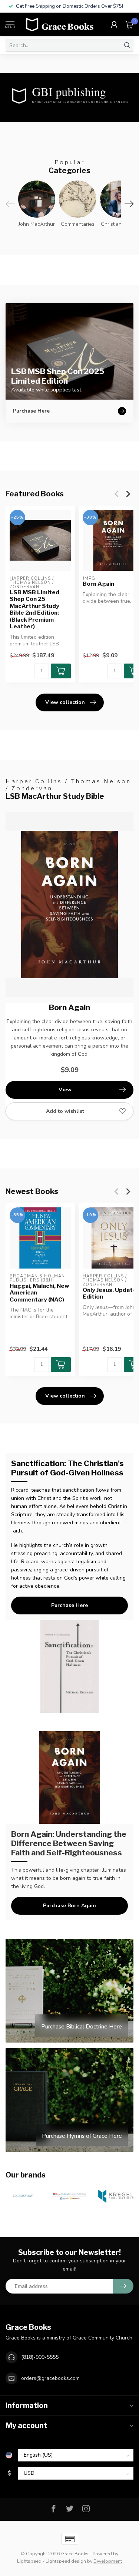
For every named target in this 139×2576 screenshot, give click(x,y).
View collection (65, 702)
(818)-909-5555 (40, 2357)
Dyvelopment (108, 2561)
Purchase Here (69, 1605)
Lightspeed (29, 2561)
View (65, 1090)
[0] (129, 24)
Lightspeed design (66, 2561)
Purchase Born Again (69, 1906)
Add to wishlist (65, 1111)
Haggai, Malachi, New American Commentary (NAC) (39, 1292)
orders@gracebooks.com (50, 2378)
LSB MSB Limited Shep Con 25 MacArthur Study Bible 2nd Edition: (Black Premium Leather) (34, 609)
